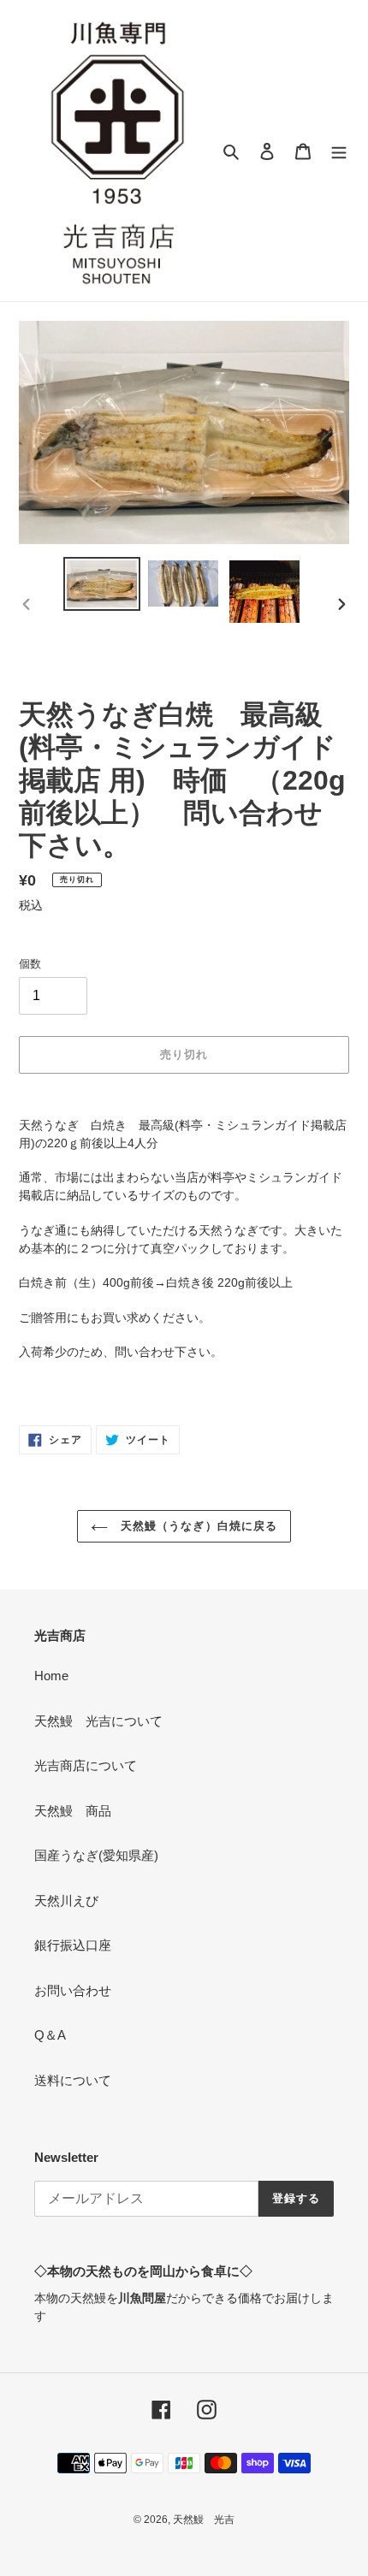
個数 (30, 964)
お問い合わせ (73, 1990)
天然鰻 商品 (73, 1811)
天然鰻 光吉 (204, 2520)
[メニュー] (339, 151)
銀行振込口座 (73, 1945)
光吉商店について (86, 1765)
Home (51, 1676)
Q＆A (50, 2035)
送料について (73, 2080)
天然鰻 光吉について (98, 1721)
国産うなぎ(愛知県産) (96, 1855)
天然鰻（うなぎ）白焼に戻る (197, 1526)
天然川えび (66, 1901)
